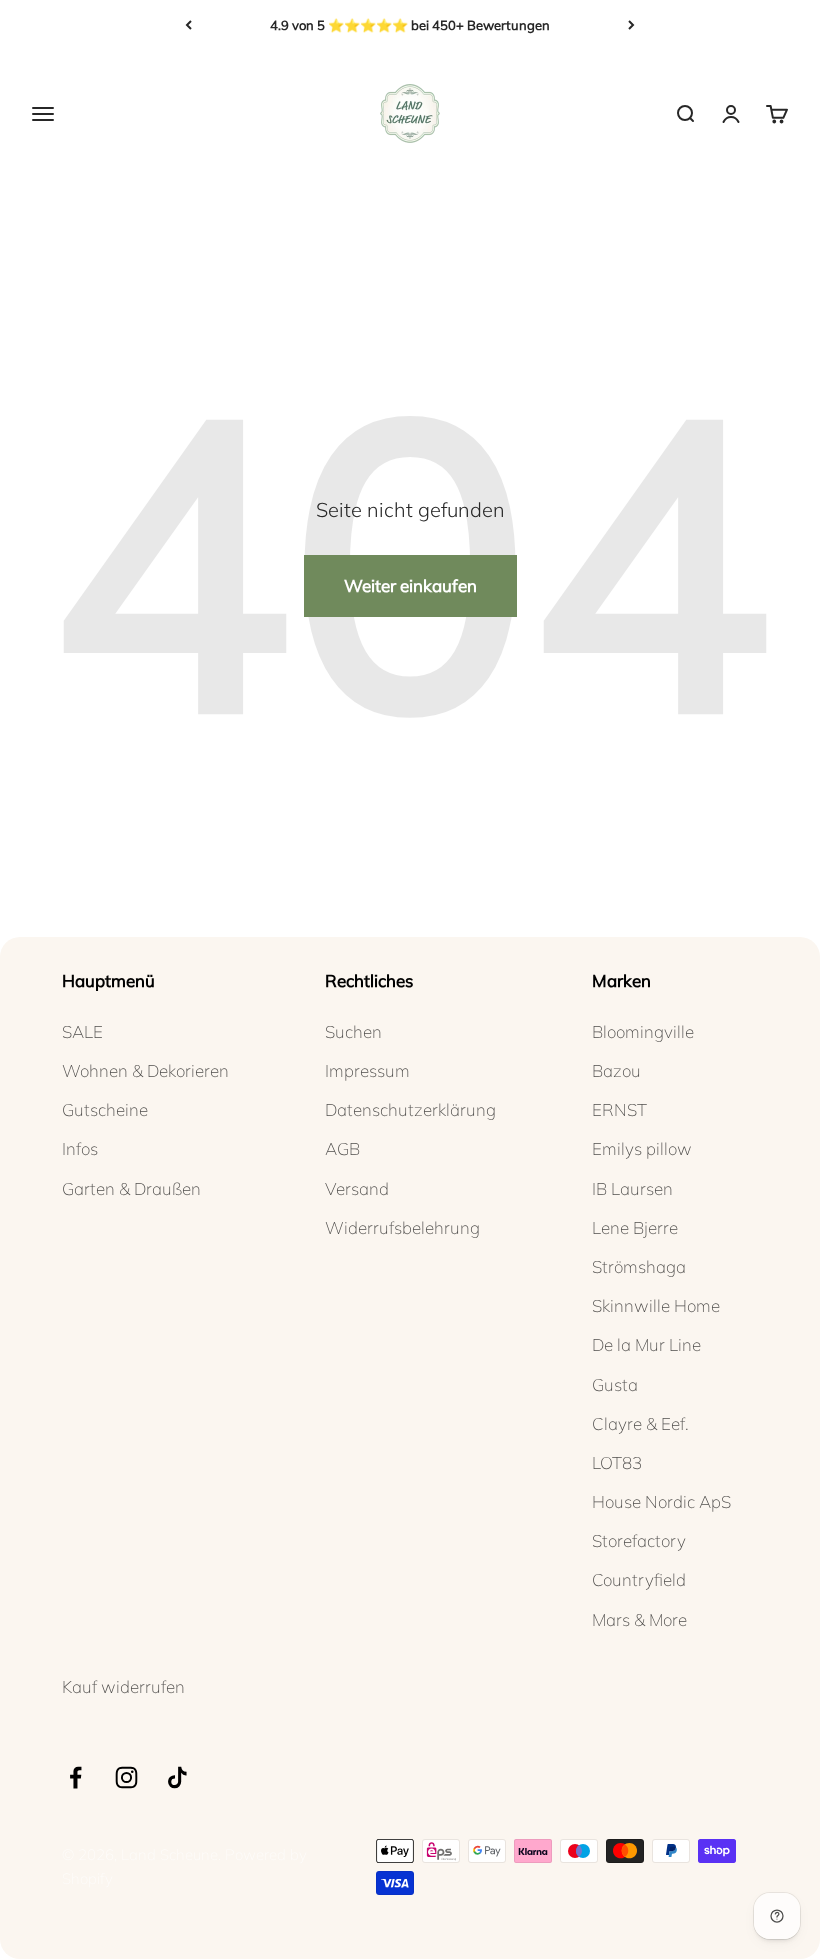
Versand (357, 1188)
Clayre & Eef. (640, 1423)
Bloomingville (643, 1031)
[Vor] (631, 25)
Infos (80, 1148)
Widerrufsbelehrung (402, 1227)
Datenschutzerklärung (410, 1109)
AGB (342, 1148)
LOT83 (617, 1462)
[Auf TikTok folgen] (177, 1777)
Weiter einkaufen (410, 585)
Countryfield (639, 1579)
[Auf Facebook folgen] (75, 1777)
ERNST (619, 1109)
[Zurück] (188, 25)
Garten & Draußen (131, 1188)
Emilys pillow (642, 1148)
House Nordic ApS (661, 1501)
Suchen (353, 1031)
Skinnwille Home (656, 1305)
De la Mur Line (646, 1344)
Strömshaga (639, 1266)
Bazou (616, 1070)
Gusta (615, 1384)
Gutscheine (105, 1109)
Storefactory (639, 1540)
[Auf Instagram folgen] (126, 1777)
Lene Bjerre (635, 1227)
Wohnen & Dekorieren (145, 1070)
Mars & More (639, 1619)
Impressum (367, 1070)
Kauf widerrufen (123, 1686)
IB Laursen (632, 1188)
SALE (82, 1031)
